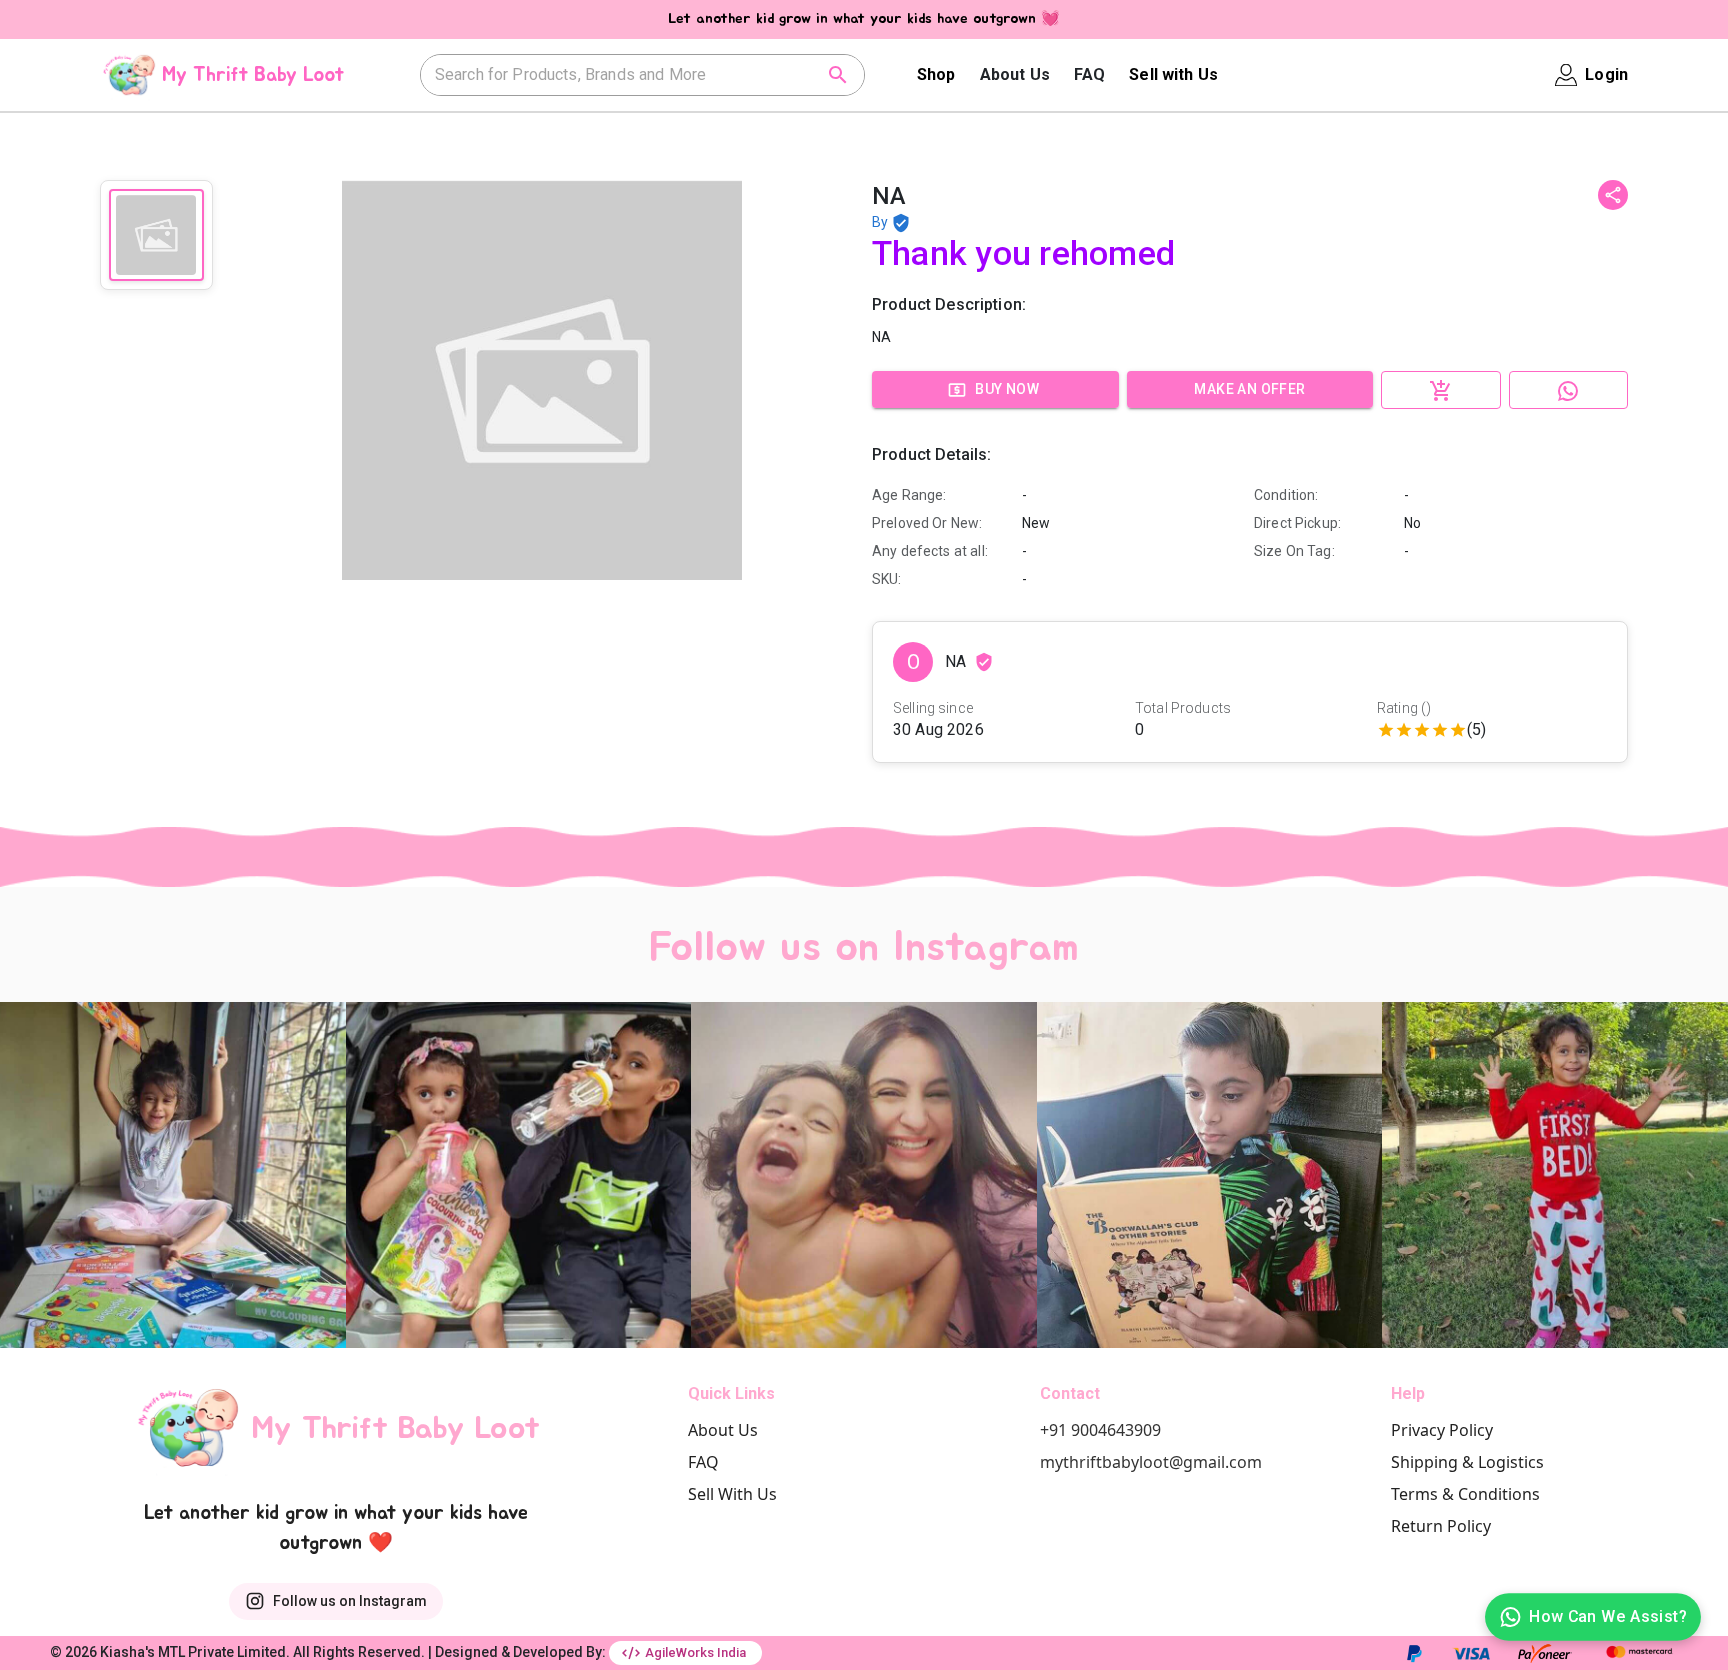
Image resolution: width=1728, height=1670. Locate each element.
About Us (1015, 74)
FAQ (1089, 74)
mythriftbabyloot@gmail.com (1151, 1462)
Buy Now (1007, 389)
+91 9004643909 (1100, 1430)
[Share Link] (1613, 195)
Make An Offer (1249, 389)
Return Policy (1441, 1526)
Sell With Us (732, 1494)
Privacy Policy (1442, 1430)
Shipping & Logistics (1467, 1462)
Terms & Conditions (1465, 1494)
